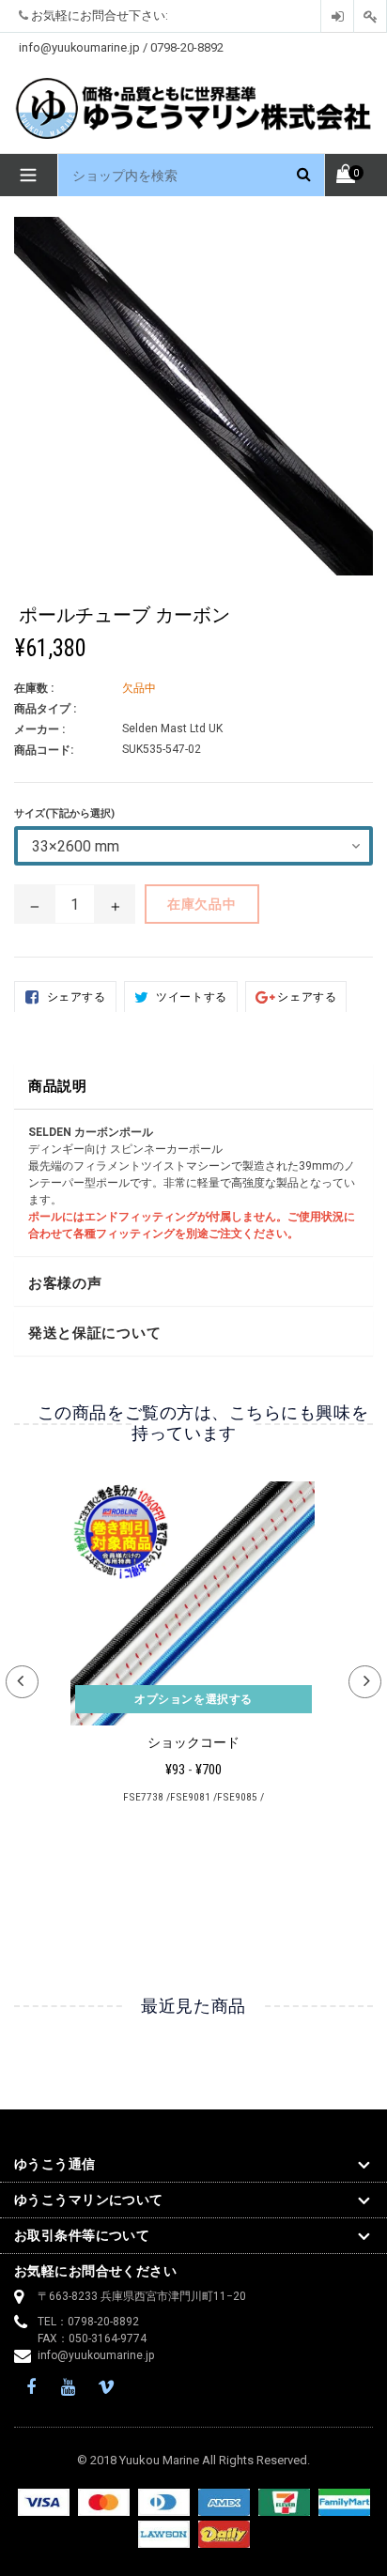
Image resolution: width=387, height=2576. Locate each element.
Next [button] (365, 1682)
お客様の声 (65, 1283)
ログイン (337, 16)
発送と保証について (94, 1333)
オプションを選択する (193, 1699)
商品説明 (58, 1086)
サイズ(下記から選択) (64, 813)
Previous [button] (22, 1682)
